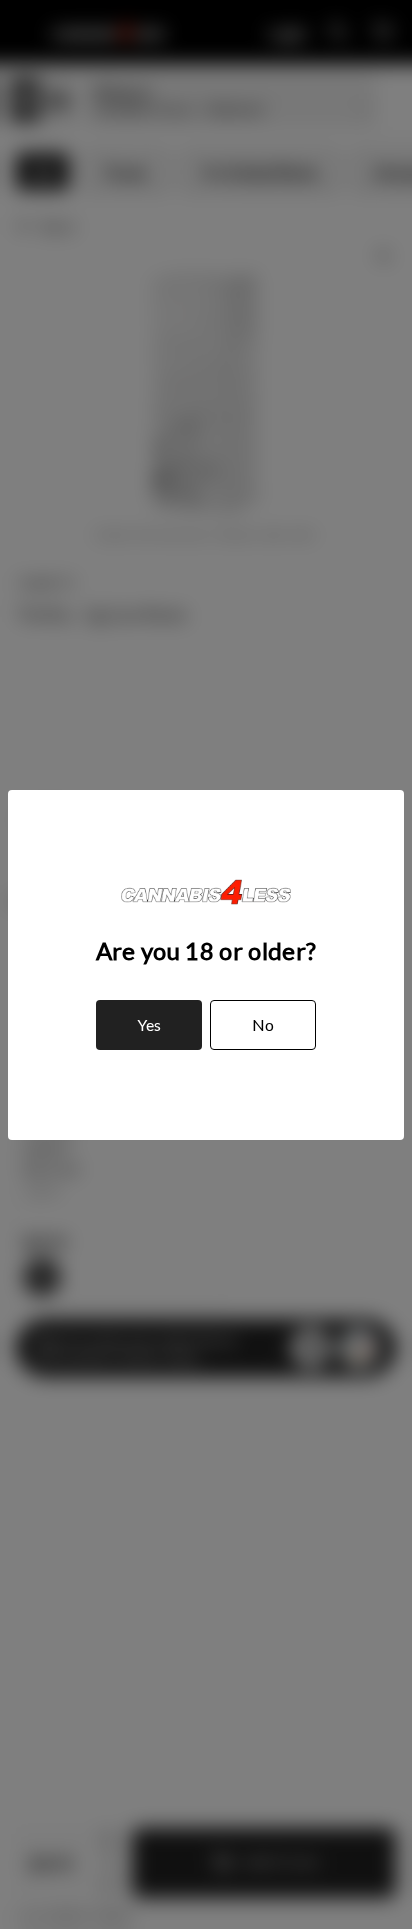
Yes (149, 1024)
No (263, 1024)
